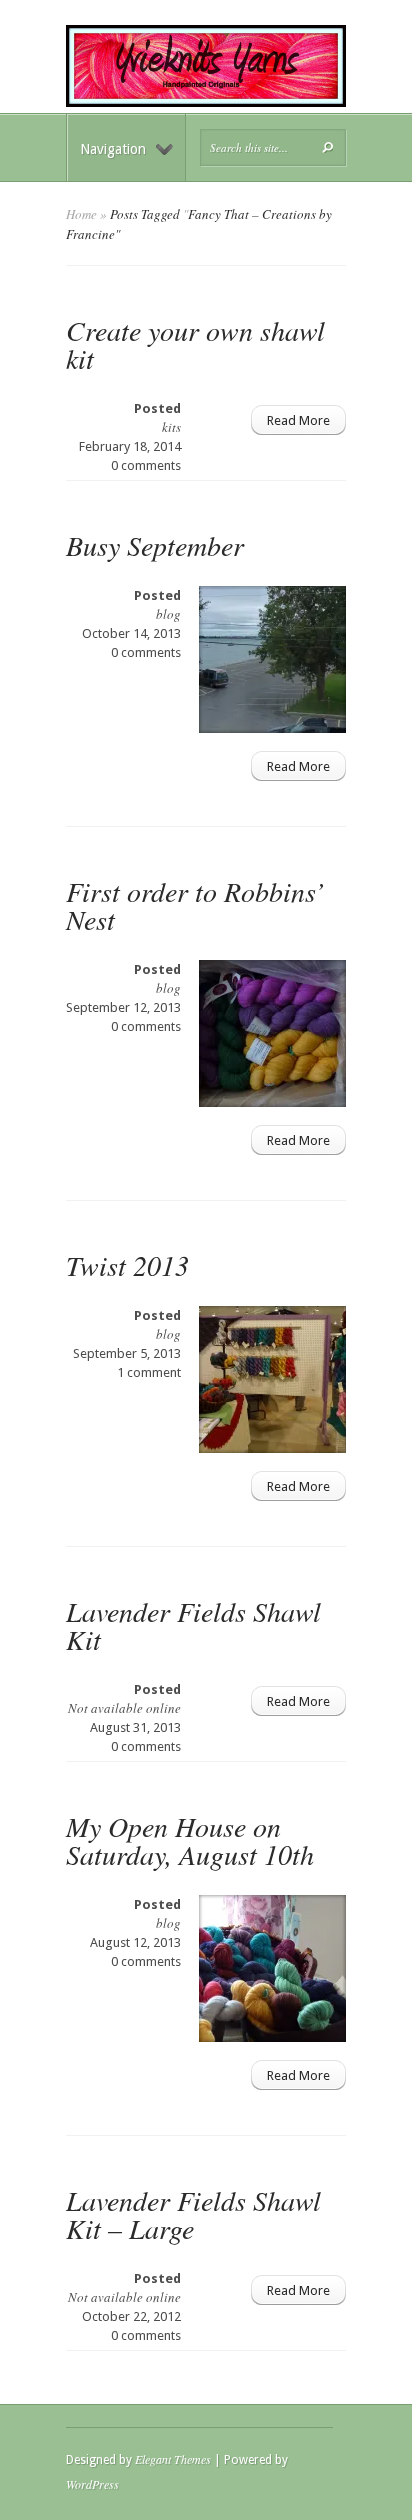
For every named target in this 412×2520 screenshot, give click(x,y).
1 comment (149, 1372)
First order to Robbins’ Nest (195, 905)
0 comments (146, 465)
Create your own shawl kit (195, 344)
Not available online (124, 1708)
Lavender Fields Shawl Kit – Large (193, 2214)
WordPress (92, 2484)
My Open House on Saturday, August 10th (190, 1840)
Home (81, 214)
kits (171, 427)
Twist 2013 (127, 1265)
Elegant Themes (173, 2459)
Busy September (155, 545)
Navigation (113, 149)
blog (168, 614)
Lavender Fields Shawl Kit (193, 1625)
